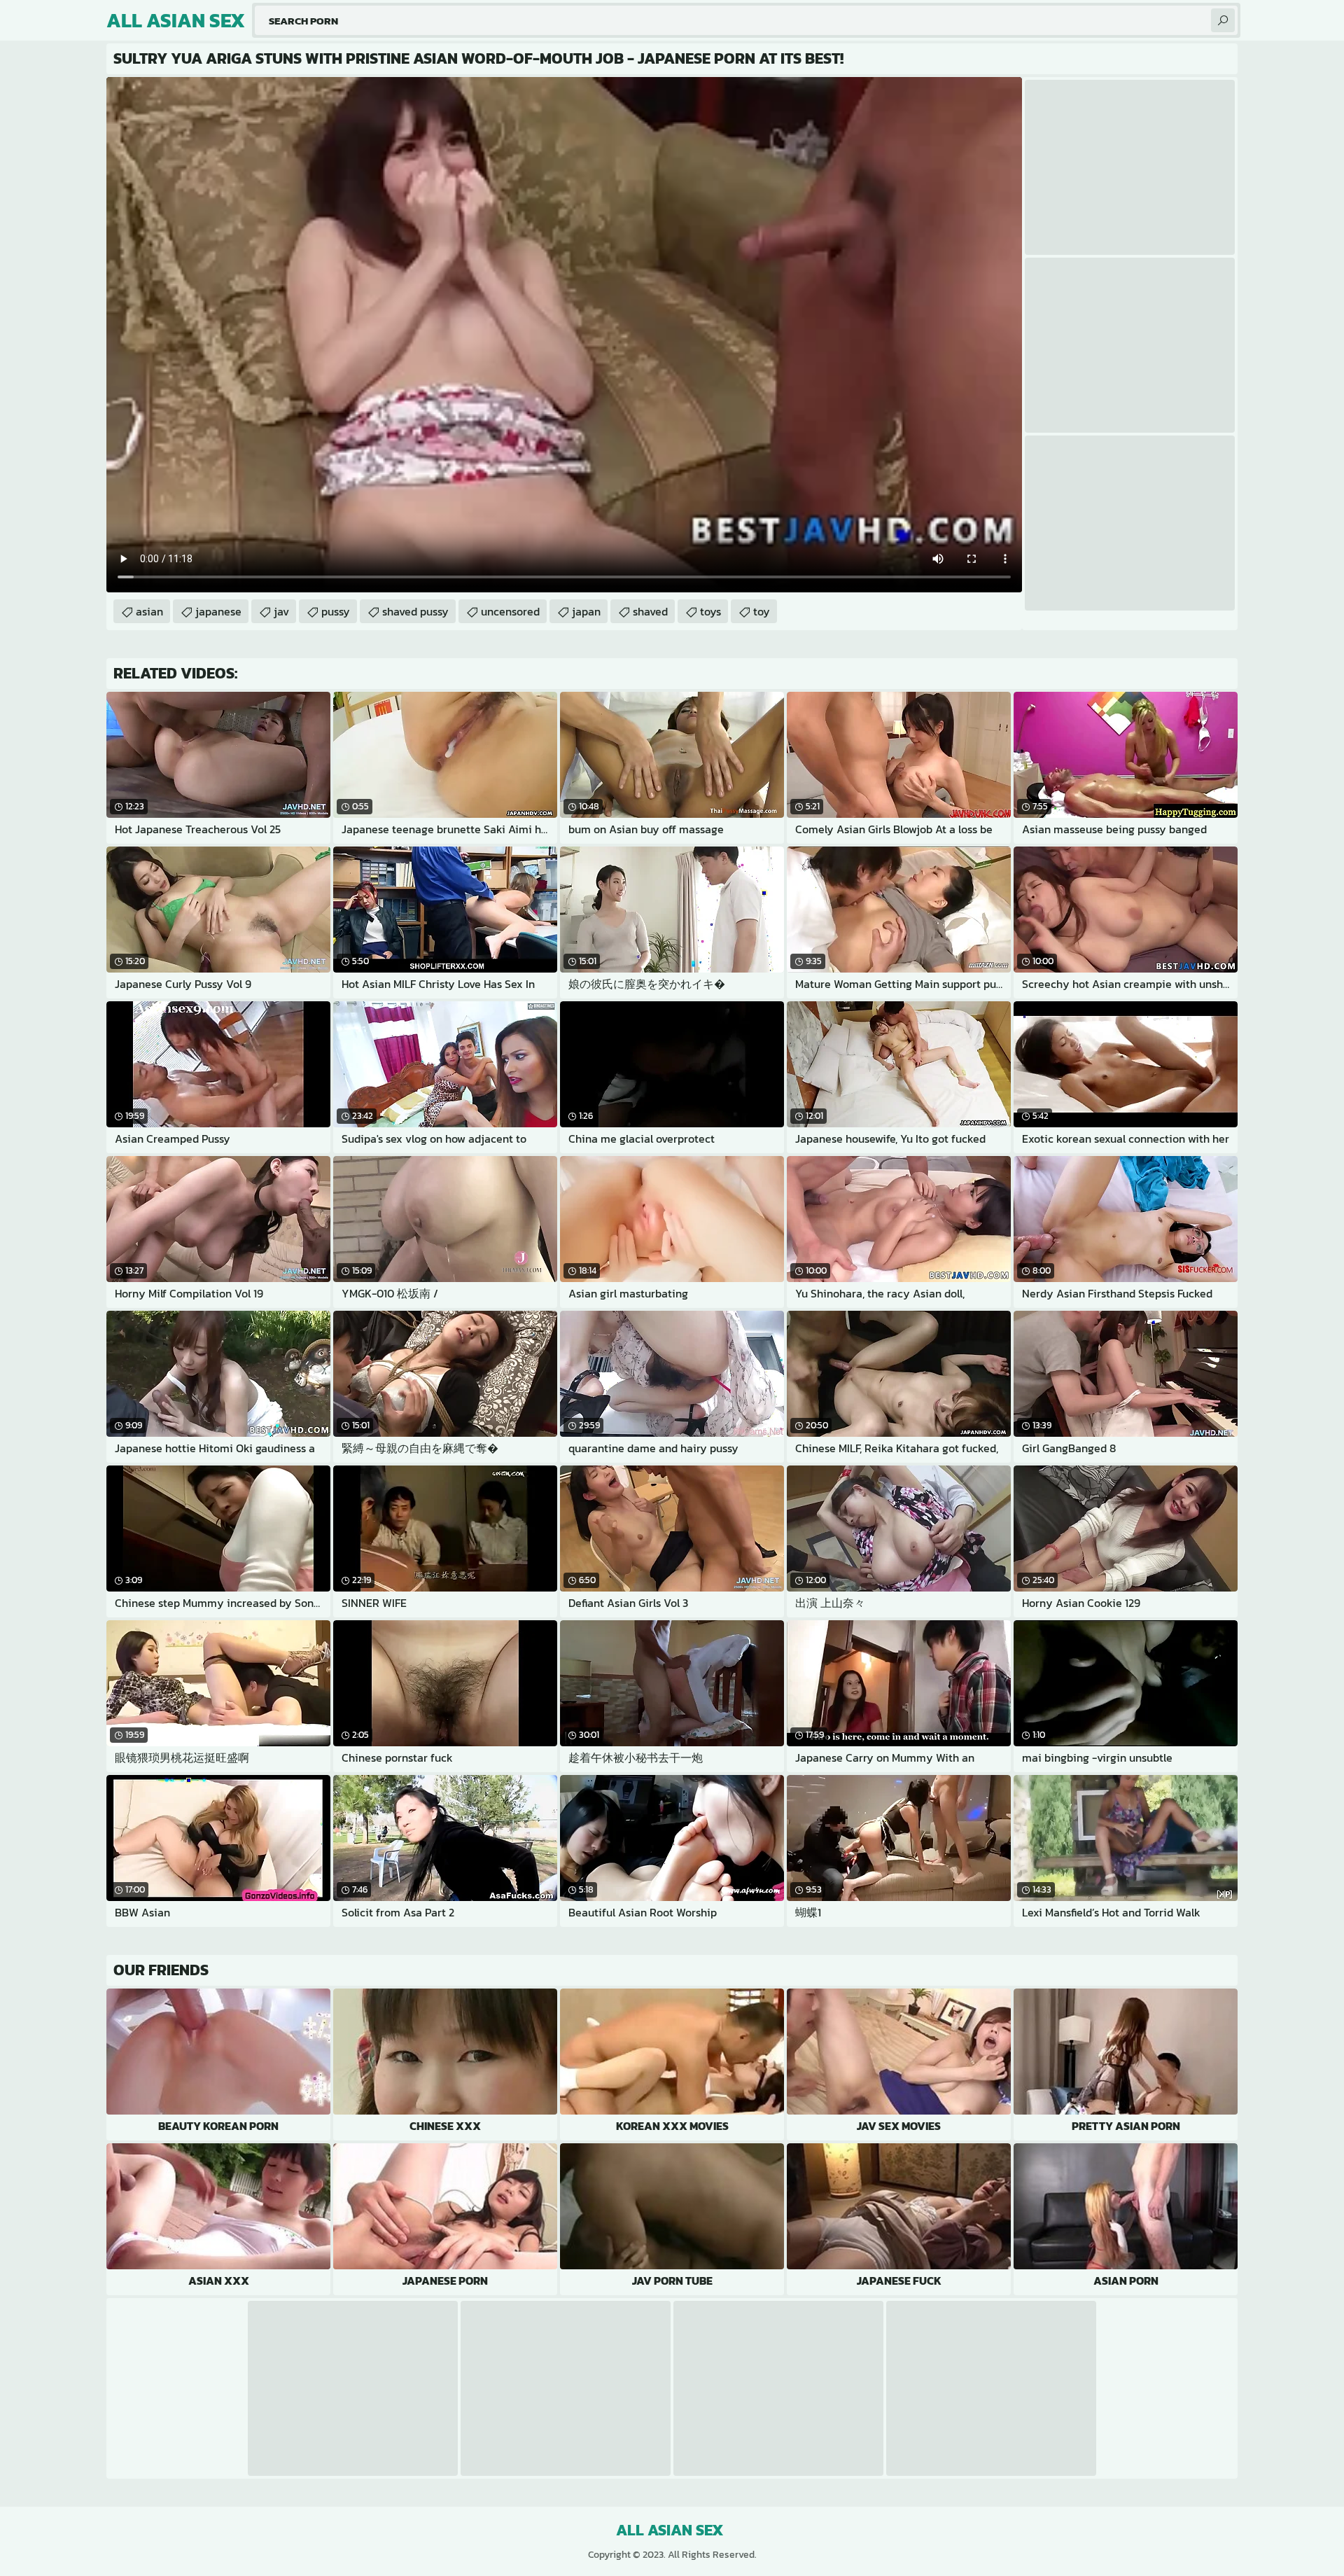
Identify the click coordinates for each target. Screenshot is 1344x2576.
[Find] (1223, 20)
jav (281, 611)
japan (586, 611)
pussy (336, 611)
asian (149, 611)
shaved (650, 611)
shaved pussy (415, 611)
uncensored (510, 611)
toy (762, 611)
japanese (218, 611)
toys (710, 611)
